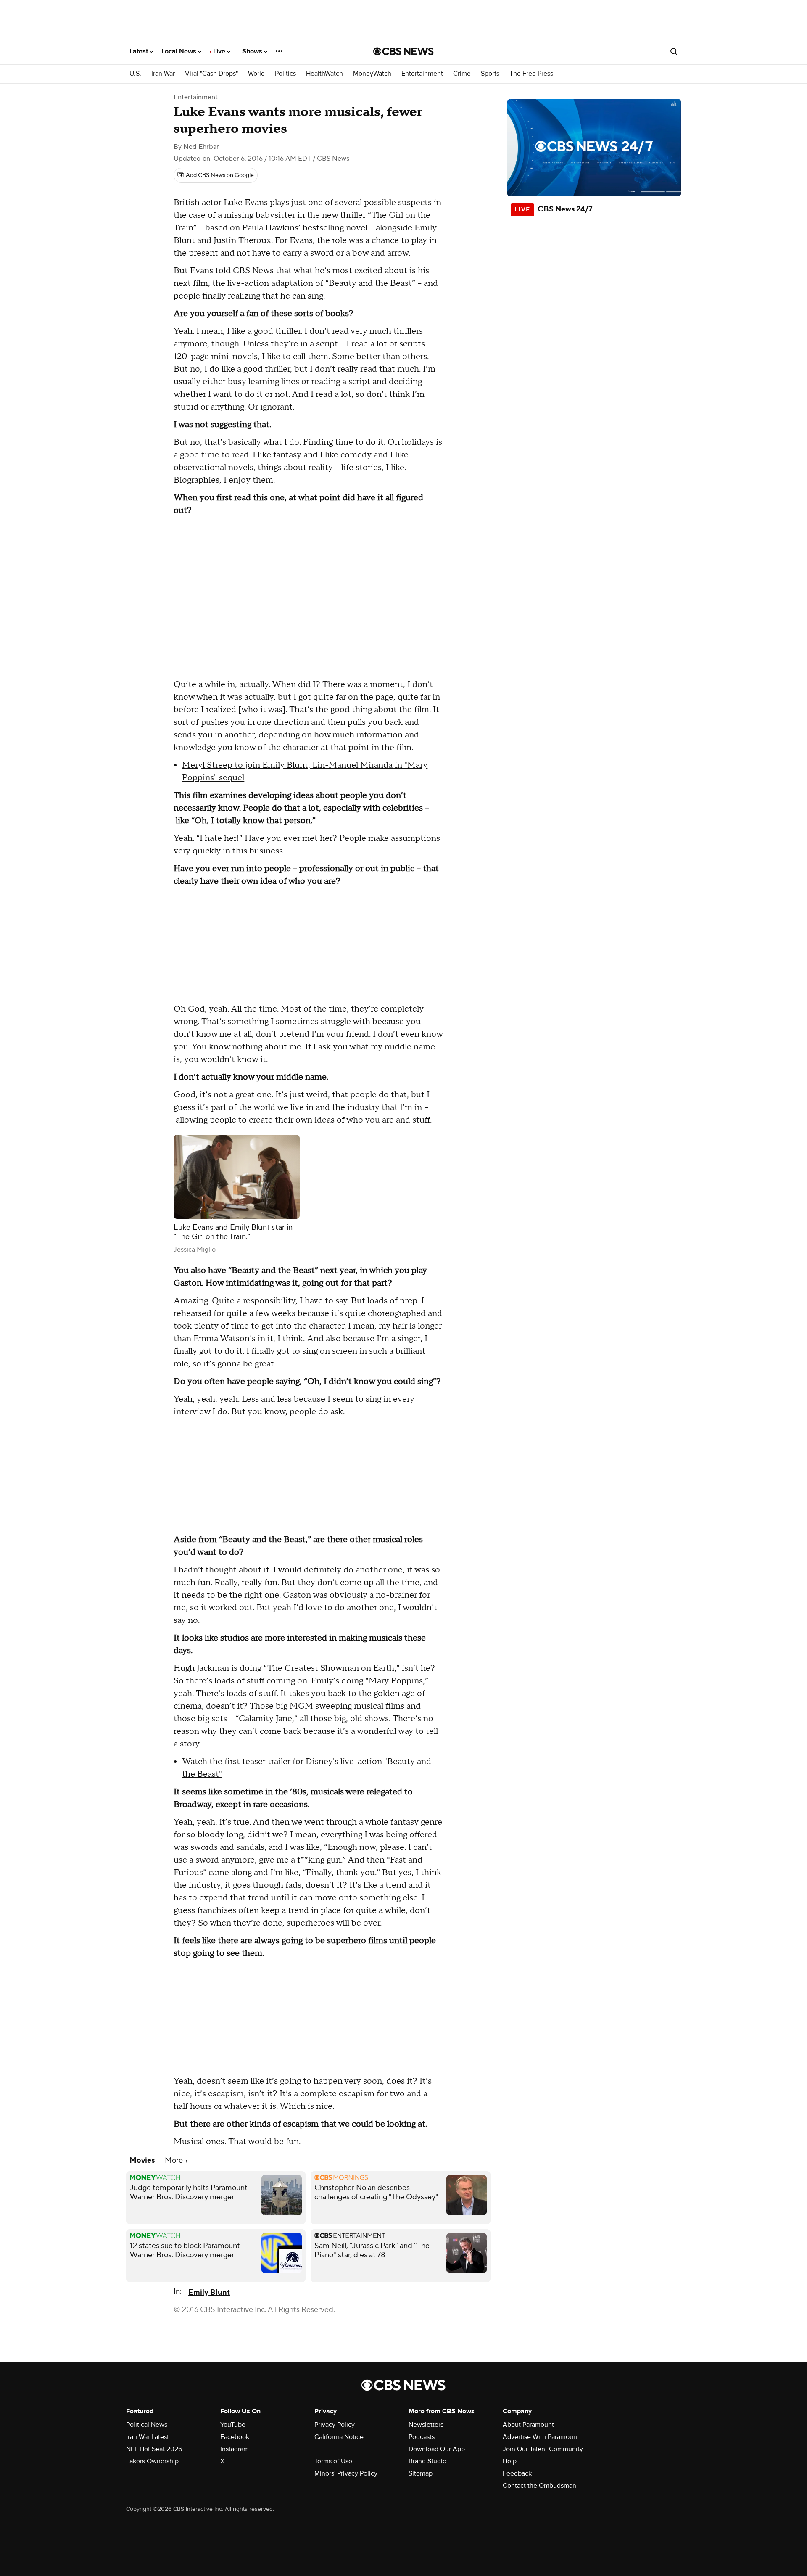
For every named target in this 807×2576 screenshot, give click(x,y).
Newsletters (426, 2425)
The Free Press (531, 74)
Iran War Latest (148, 2437)
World (256, 74)
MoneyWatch (372, 74)
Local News (180, 51)
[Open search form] (674, 51)
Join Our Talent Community (543, 2449)
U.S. (135, 74)
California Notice (339, 2437)
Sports (490, 74)
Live (220, 51)
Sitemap (421, 2473)
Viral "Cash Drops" (211, 74)
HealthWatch (324, 74)
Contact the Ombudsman (539, 2486)
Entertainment (422, 74)
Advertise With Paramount (541, 2437)
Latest (140, 51)
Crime (462, 74)
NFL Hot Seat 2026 (154, 2449)
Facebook (235, 2437)
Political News (147, 2425)
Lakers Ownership (152, 2461)
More (175, 2160)
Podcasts (422, 2437)
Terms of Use (333, 2461)
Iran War (163, 74)
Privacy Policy (335, 2425)
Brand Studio (427, 2461)
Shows (253, 51)
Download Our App (437, 2449)
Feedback (517, 2473)
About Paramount (528, 2425)
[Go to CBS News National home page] (403, 51)
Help (510, 2461)
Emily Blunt (209, 2292)
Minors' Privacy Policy (346, 2473)
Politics (285, 74)
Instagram (235, 2449)
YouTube (233, 2425)
